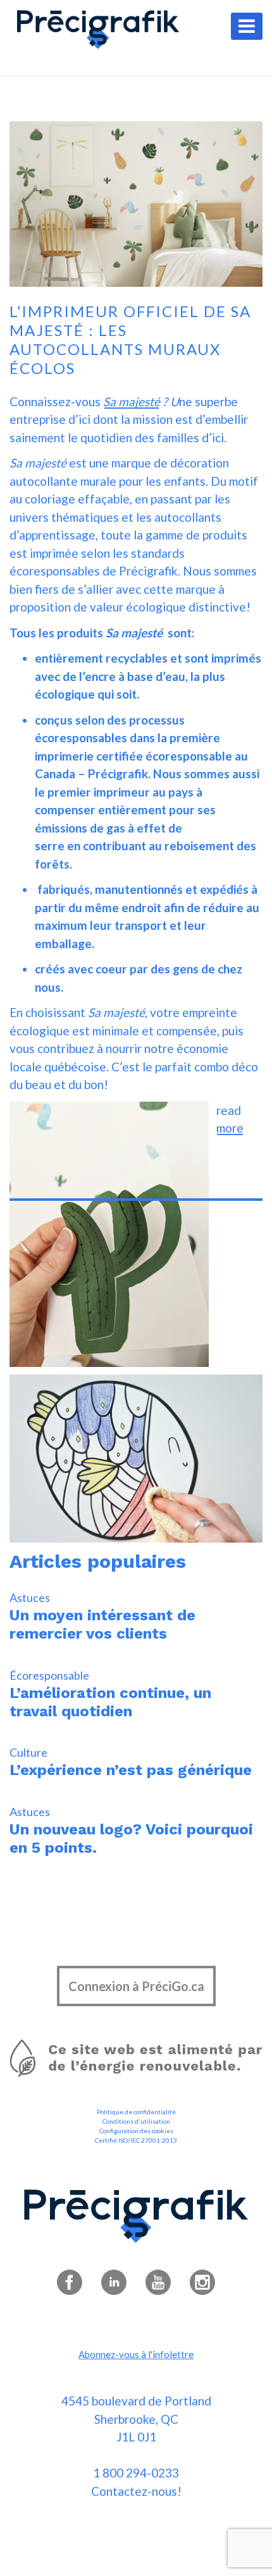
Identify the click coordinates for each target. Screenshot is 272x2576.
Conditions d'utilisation (136, 2121)
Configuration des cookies (136, 2131)
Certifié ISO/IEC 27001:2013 (136, 2140)
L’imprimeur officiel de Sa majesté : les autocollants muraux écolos (130, 340)
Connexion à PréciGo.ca (136, 1986)
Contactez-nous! (136, 2491)
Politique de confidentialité (136, 2112)
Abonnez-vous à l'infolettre (136, 2354)
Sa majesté (132, 401)
